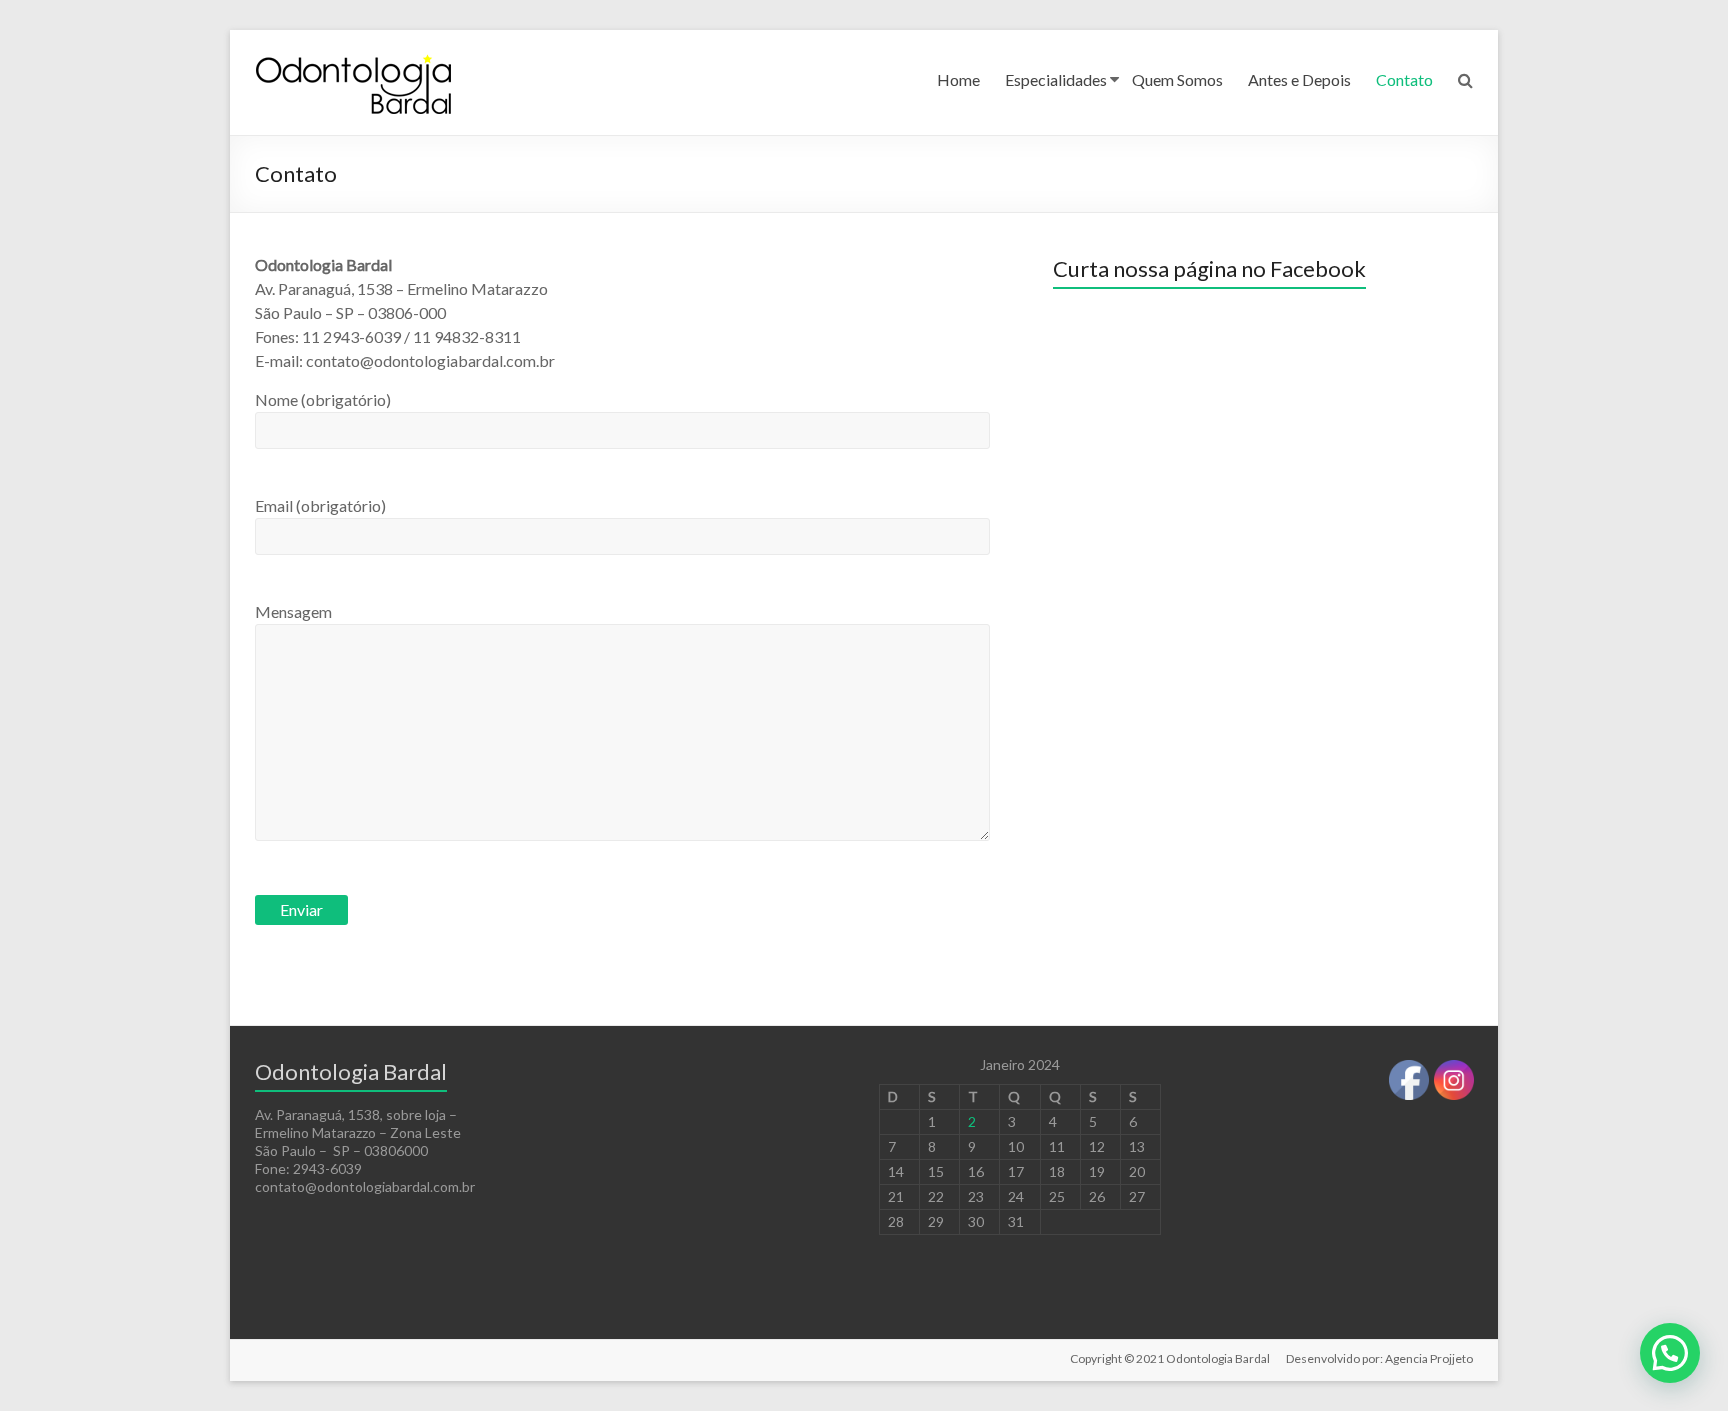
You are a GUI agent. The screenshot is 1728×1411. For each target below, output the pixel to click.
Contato (1404, 79)
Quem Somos (1177, 79)
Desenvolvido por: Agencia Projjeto (1379, 1358)
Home (958, 79)
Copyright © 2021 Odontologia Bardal (1170, 1358)
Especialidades (1056, 79)
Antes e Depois (1299, 79)
